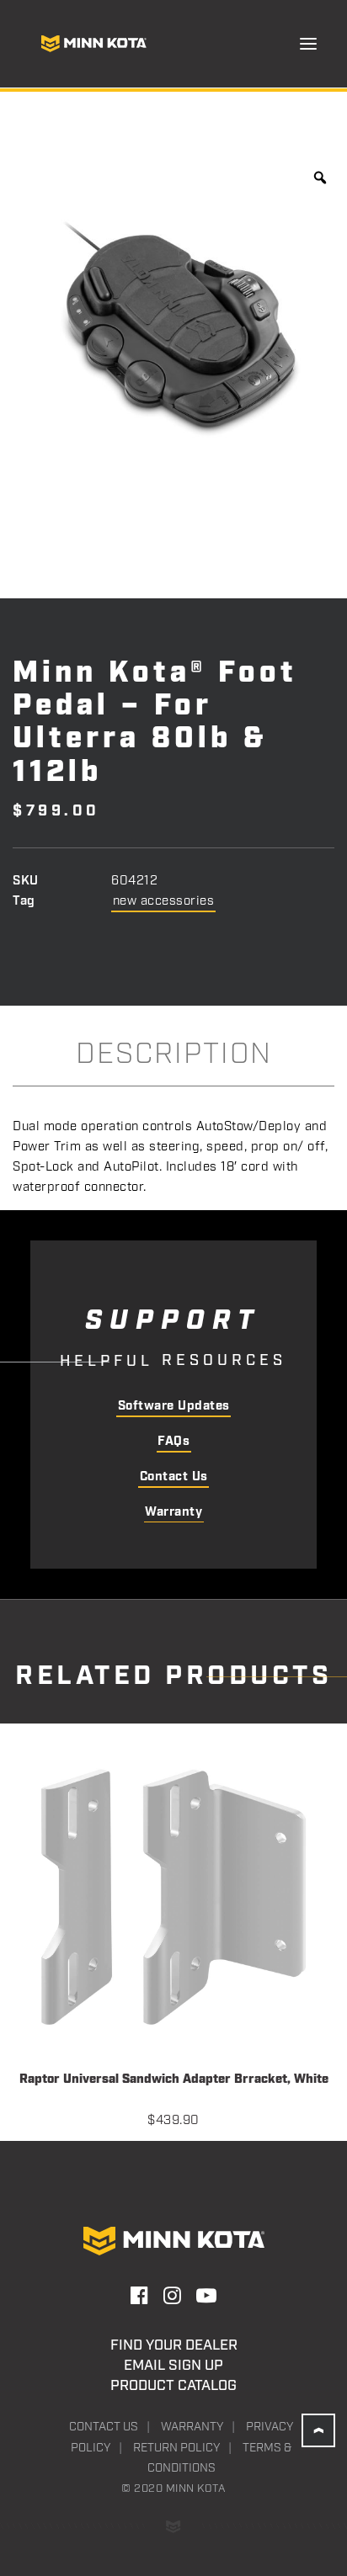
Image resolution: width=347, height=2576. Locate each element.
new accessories (164, 901)
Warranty (173, 1512)
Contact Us (174, 1477)
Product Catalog (173, 2386)
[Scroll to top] (318, 2430)
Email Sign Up (173, 2366)
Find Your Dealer (174, 2345)
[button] (308, 44)
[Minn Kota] (93, 44)
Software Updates (174, 1406)
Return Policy (176, 2448)
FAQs (173, 1442)
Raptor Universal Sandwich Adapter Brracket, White (174, 2080)
